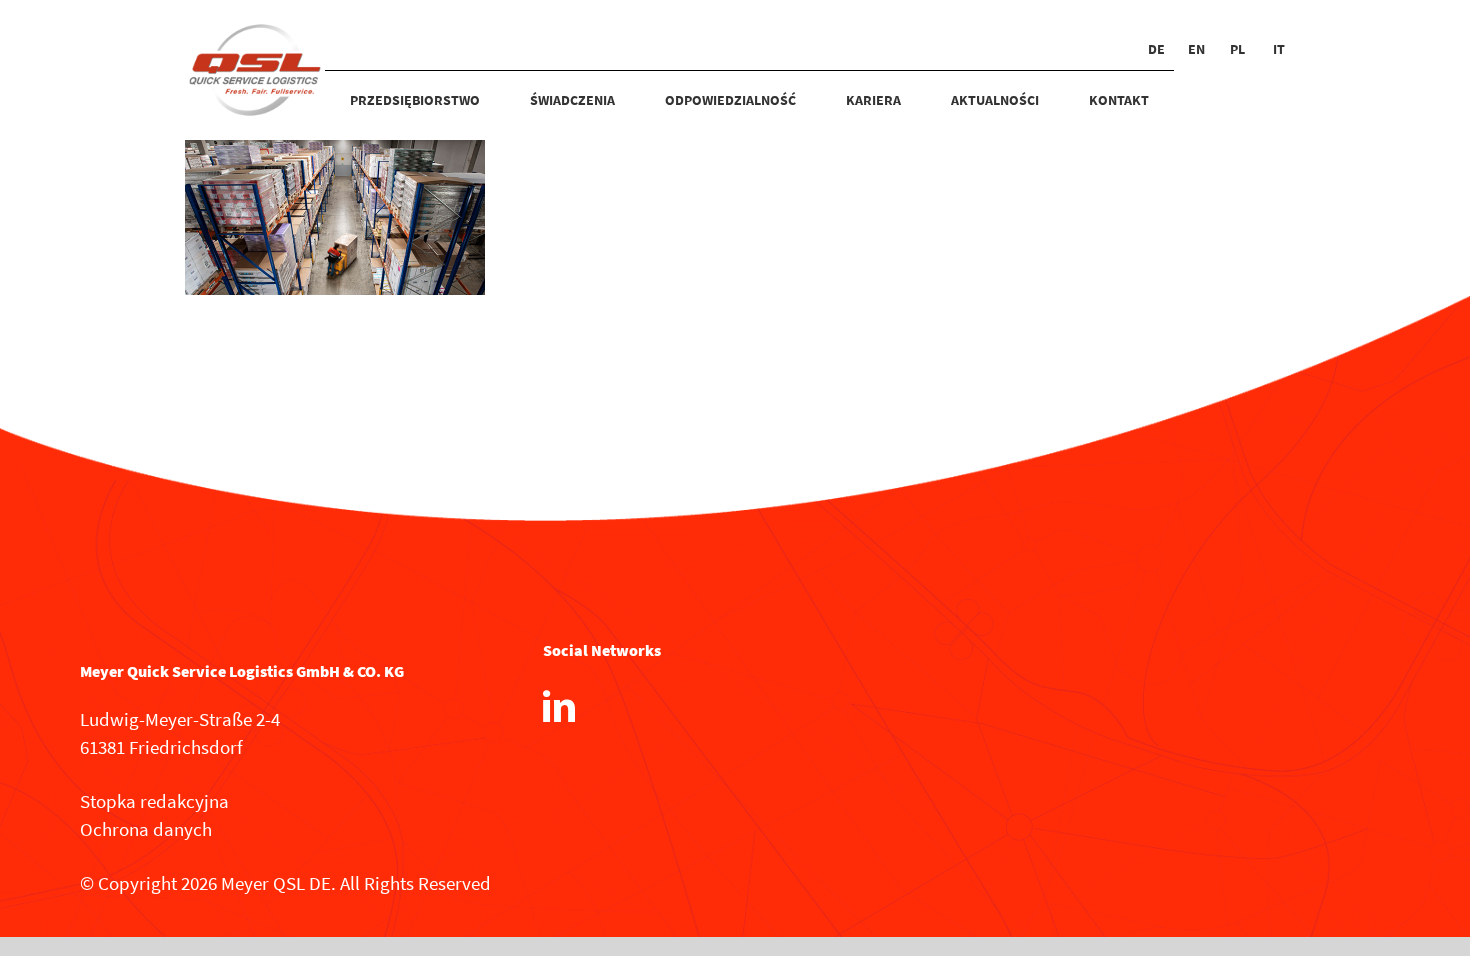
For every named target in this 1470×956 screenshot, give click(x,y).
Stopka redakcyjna (154, 801)
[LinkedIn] (559, 706)
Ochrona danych (146, 829)
